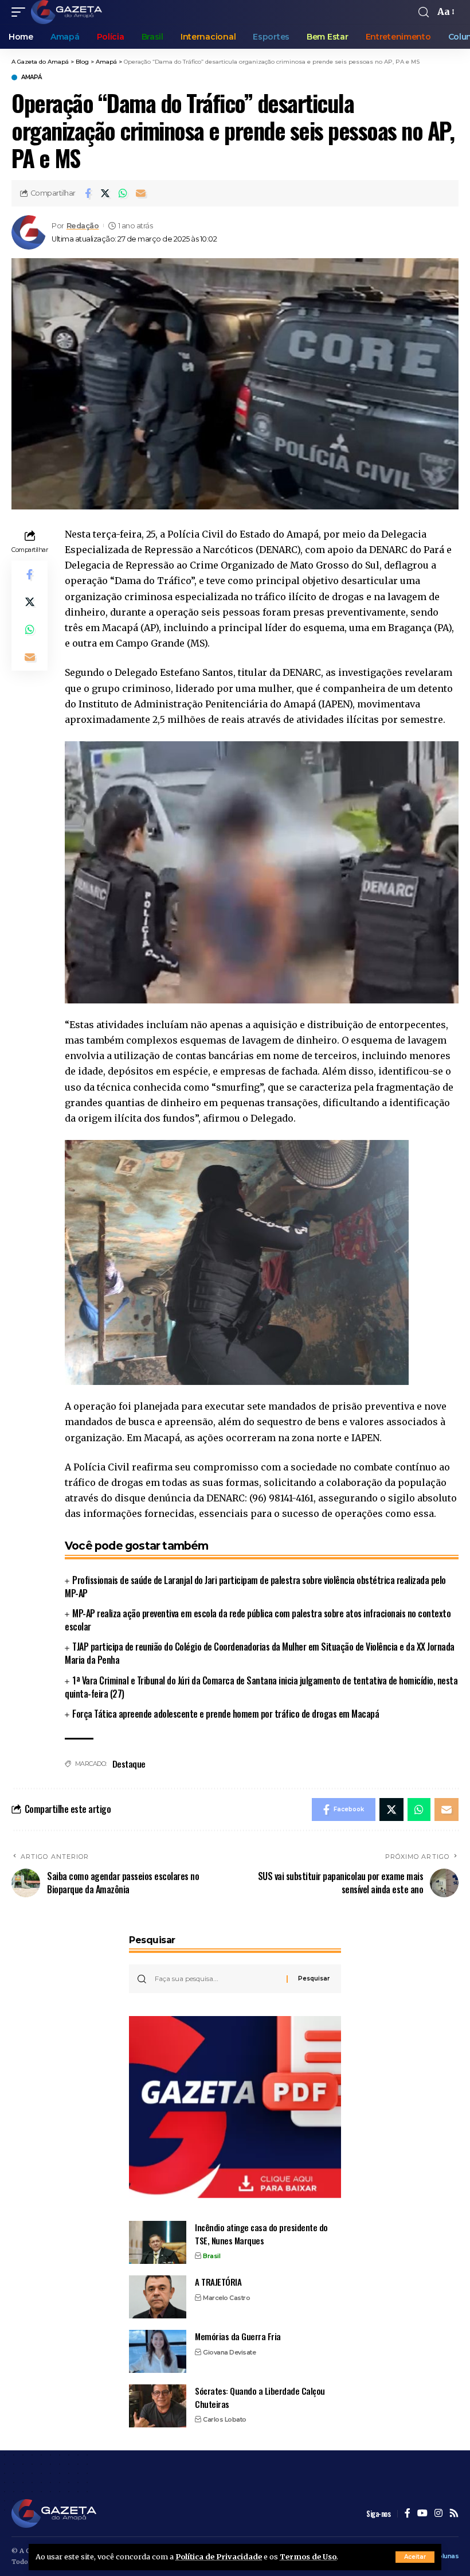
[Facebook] (408, 2514)
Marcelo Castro (226, 2298)
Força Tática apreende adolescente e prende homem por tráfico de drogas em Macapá (226, 1714)
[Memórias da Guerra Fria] (158, 2351)
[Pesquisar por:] (216, 1979)
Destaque (129, 1764)
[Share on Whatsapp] (123, 193)
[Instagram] (438, 2514)
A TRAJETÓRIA (218, 2282)
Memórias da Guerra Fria (238, 2336)
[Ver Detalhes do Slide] (235, 2107)
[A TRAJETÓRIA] (158, 2297)
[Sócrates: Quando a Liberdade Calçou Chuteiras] (158, 2406)
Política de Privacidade (219, 2556)
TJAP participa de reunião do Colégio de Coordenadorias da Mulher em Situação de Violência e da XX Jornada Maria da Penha (260, 1653)
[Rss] (454, 2514)
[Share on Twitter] (105, 193)
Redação (83, 226)
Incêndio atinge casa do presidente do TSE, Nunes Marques (261, 2234)
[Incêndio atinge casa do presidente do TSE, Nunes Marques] (158, 2242)
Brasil (211, 2256)
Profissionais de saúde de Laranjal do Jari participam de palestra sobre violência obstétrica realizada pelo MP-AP (255, 1587)
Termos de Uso (308, 2556)
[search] (424, 12)
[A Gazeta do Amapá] (66, 12)
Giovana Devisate (229, 2352)
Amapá (32, 77)
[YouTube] (422, 2514)
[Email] (141, 193)
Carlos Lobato (225, 2419)
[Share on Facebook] (88, 193)
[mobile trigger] (21, 12)
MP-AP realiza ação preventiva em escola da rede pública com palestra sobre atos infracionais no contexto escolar (258, 1620)
